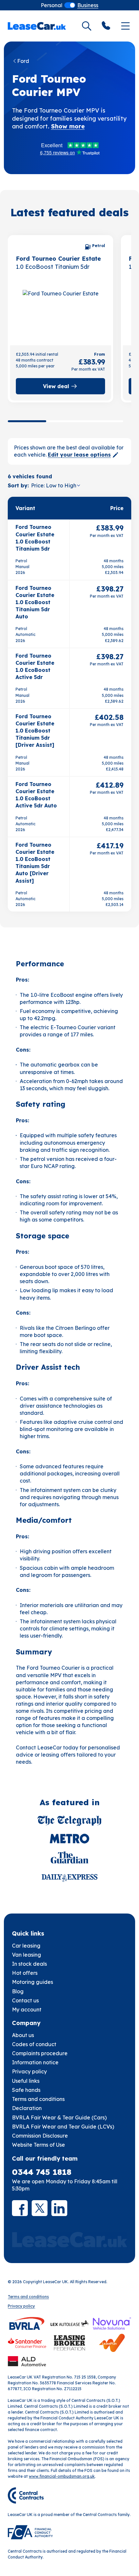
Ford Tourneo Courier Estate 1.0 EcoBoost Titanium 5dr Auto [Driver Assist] (35, 863)
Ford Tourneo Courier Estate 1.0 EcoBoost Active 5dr (35, 666)
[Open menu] (125, 26)
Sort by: (18, 485)
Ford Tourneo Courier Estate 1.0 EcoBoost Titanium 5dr (35, 538)
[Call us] (106, 26)
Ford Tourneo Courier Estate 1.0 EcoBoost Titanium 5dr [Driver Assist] (35, 731)
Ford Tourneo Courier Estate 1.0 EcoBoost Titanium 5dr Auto (35, 602)
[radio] (52, 5)
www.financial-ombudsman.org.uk (62, 2476)
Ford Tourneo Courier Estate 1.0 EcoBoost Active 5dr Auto (36, 795)
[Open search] (87, 26)
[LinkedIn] (59, 2208)
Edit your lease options (79, 455)
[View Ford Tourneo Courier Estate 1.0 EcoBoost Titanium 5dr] (61, 313)
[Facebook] (20, 2208)
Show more (68, 126)
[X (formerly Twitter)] (40, 2208)
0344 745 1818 (42, 2172)
